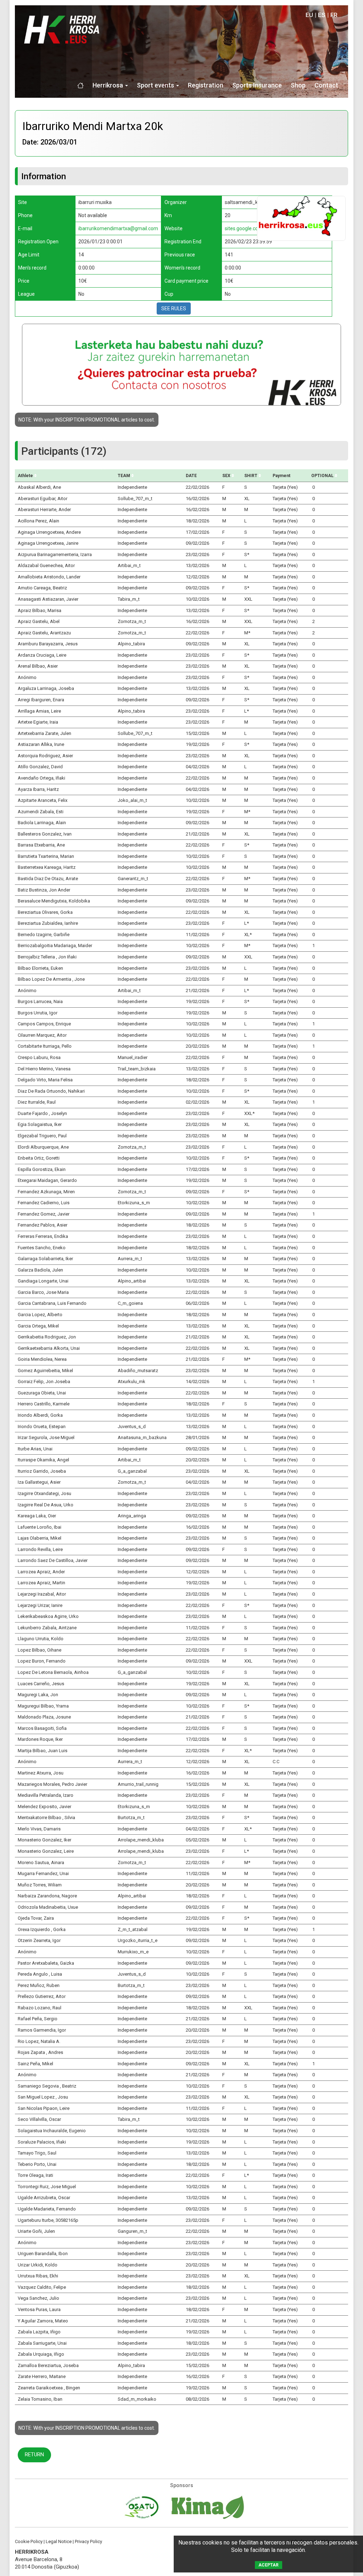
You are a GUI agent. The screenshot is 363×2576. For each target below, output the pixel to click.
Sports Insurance (257, 85)
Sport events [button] (156, 85)
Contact (326, 85)
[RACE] (301, 218)
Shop (298, 85)
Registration (206, 85)
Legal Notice (59, 2541)
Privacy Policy (88, 2541)
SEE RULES (174, 308)
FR (334, 15)
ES (322, 15)
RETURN (34, 2455)
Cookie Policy (29, 2541)
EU (309, 15)
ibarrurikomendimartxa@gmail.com (118, 228)
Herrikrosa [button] (108, 85)
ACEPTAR (269, 2565)
